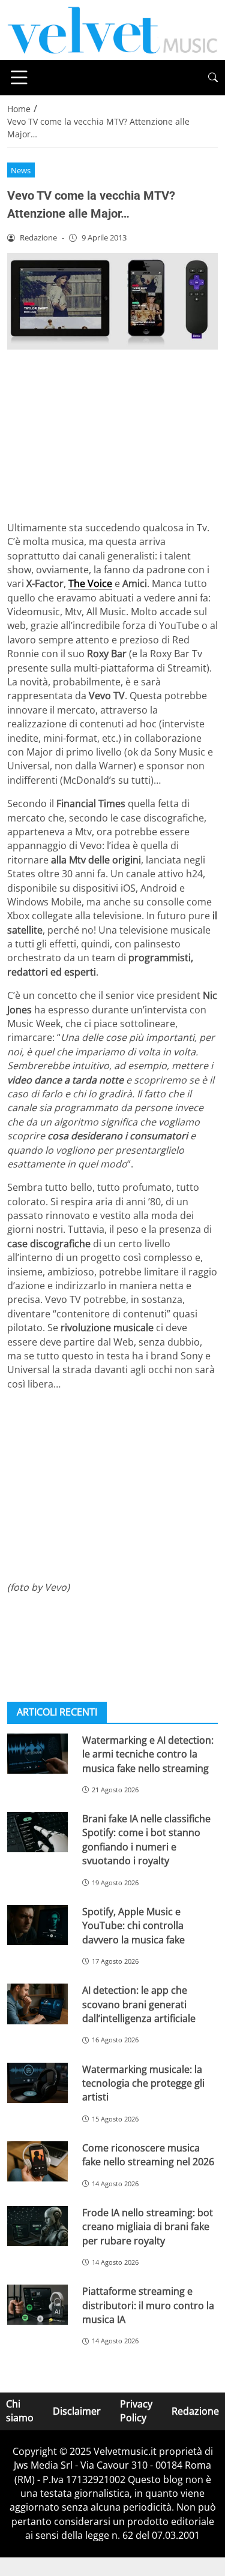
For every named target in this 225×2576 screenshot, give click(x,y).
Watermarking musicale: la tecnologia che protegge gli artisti (143, 2083)
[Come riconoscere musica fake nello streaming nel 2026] (37, 2161)
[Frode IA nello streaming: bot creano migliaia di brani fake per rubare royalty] (37, 2226)
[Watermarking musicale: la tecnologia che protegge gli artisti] (37, 2083)
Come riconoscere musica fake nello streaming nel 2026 (148, 2155)
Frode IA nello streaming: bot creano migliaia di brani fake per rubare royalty (148, 2227)
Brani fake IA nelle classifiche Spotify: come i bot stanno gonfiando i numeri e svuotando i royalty (146, 1840)
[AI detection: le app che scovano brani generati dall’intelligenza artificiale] (37, 2004)
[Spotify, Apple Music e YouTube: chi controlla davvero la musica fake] (37, 1925)
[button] (213, 78)
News (21, 170)
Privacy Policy (136, 2411)
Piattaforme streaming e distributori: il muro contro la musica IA (148, 2305)
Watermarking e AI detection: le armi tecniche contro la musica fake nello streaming (148, 1754)
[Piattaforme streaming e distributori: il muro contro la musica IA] (37, 2305)
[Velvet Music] (112, 29)
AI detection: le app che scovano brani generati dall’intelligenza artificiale (139, 2004)
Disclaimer (77, 2411)
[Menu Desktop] (19, 77)
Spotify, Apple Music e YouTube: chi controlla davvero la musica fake (133, 1926)
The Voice (90, 583)
